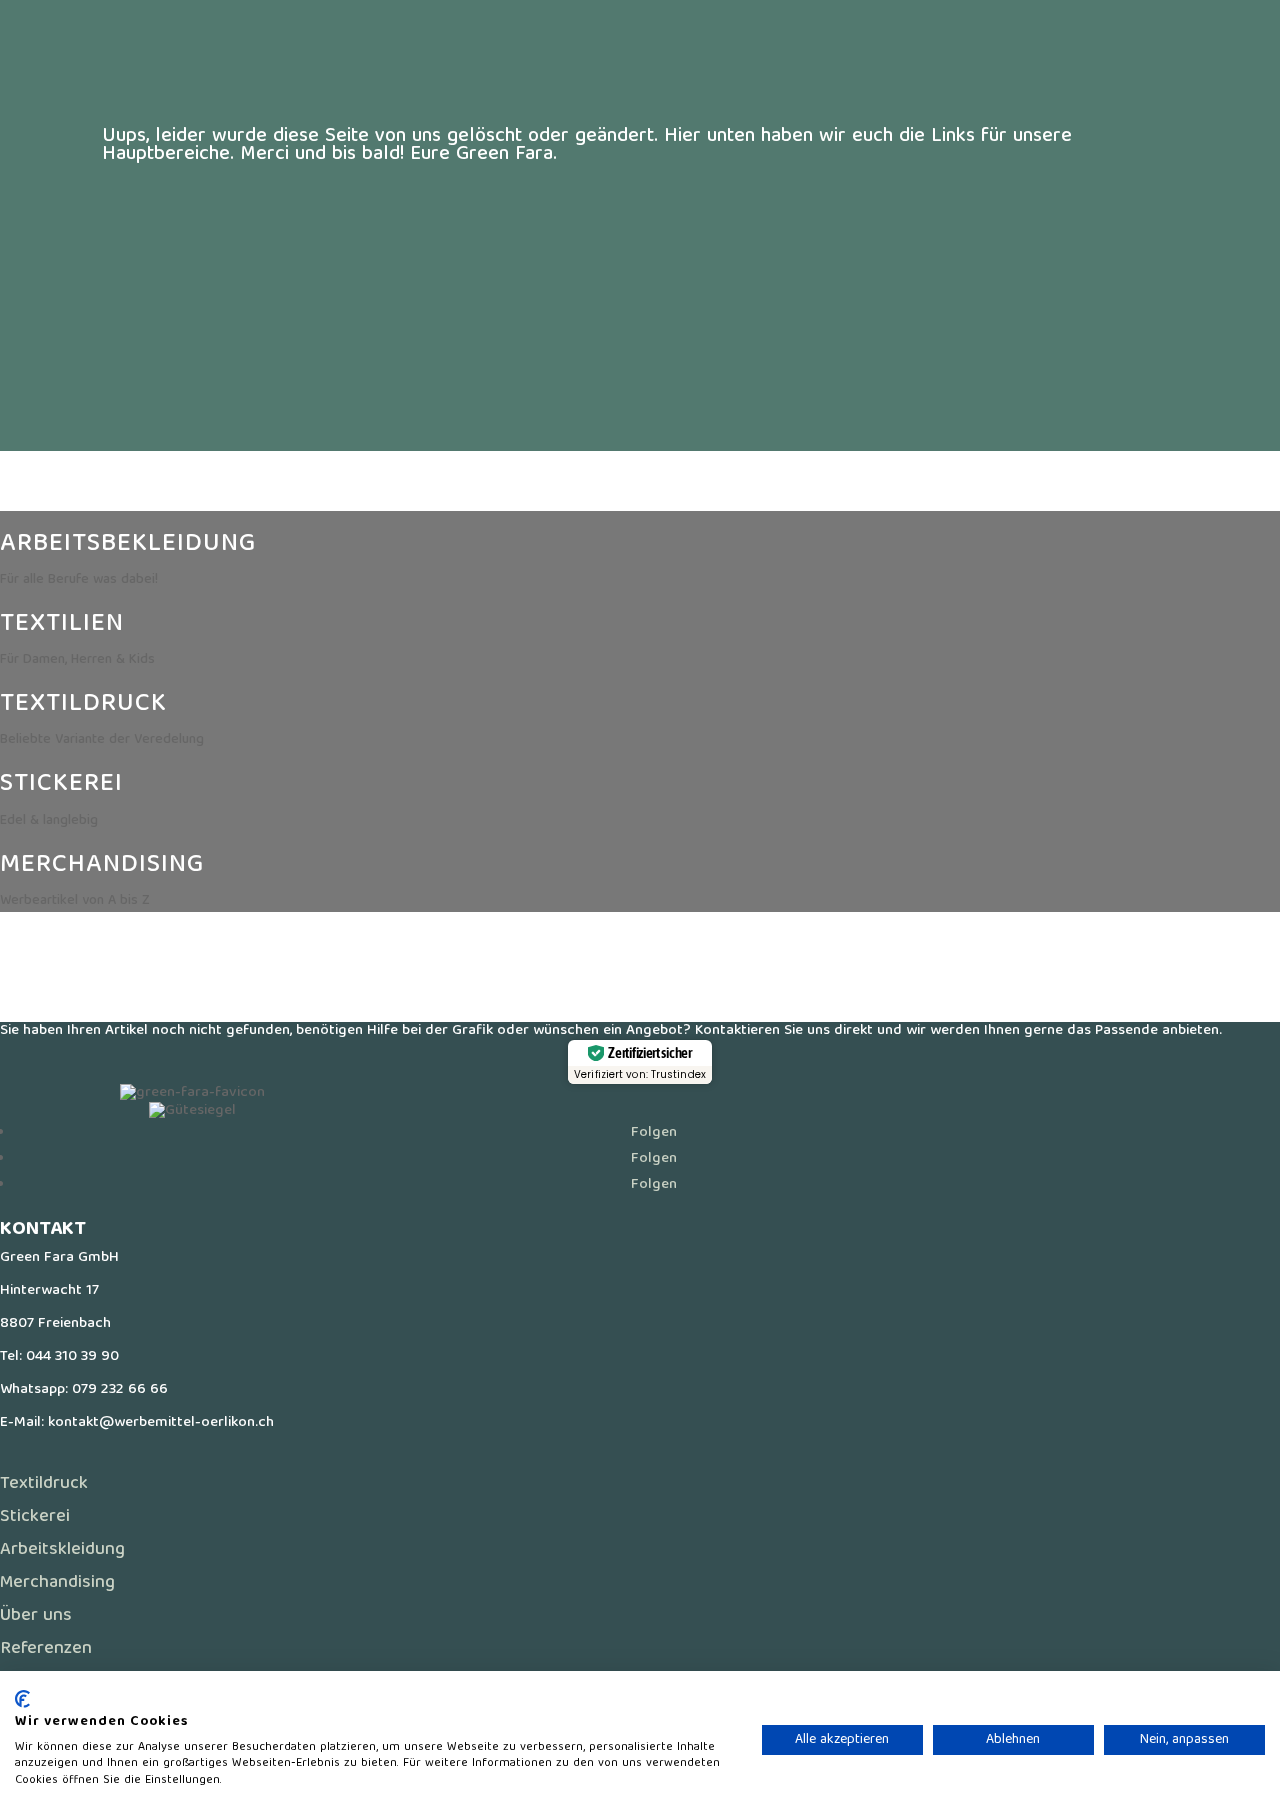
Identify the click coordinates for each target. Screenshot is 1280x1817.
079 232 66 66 (120, 1390)
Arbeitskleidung (62, 1550)
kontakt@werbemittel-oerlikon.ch (161, 1423)
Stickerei (35, 1517)
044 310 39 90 (72, 1357)
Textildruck (44, 1484)
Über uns (36, 1616)
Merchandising (57, 1583)
